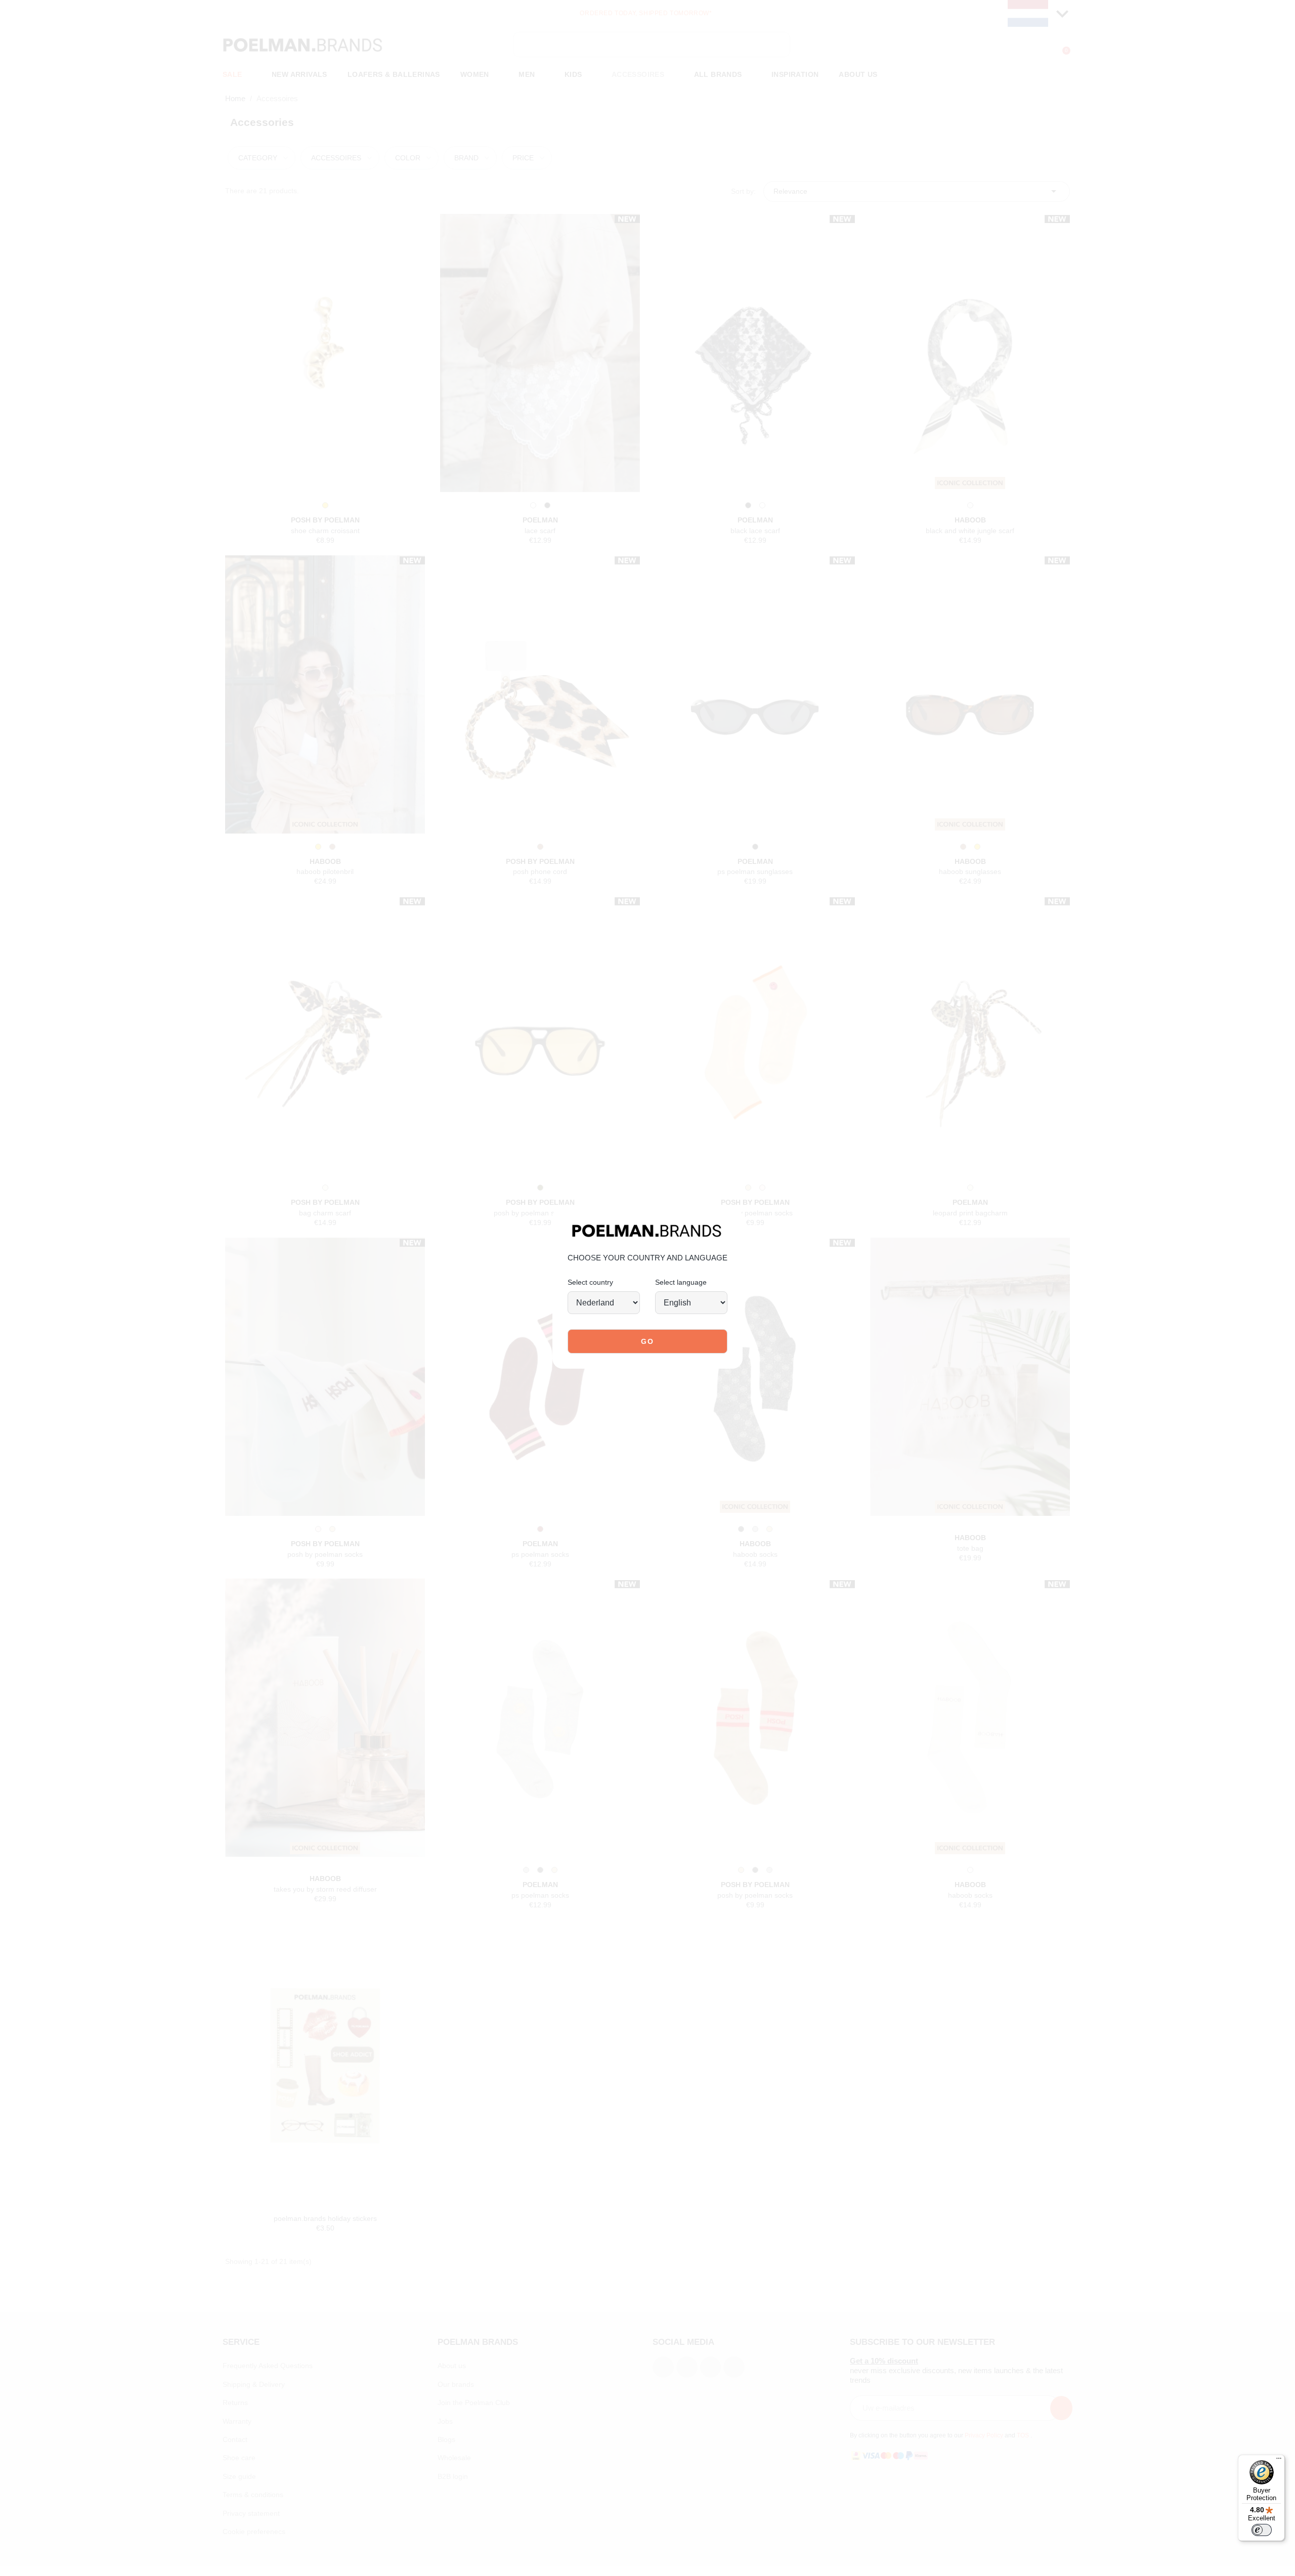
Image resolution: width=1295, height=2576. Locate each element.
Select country (590, 1282)
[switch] (1262, 2530)
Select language (681, 1282)
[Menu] (1279, 2461)
